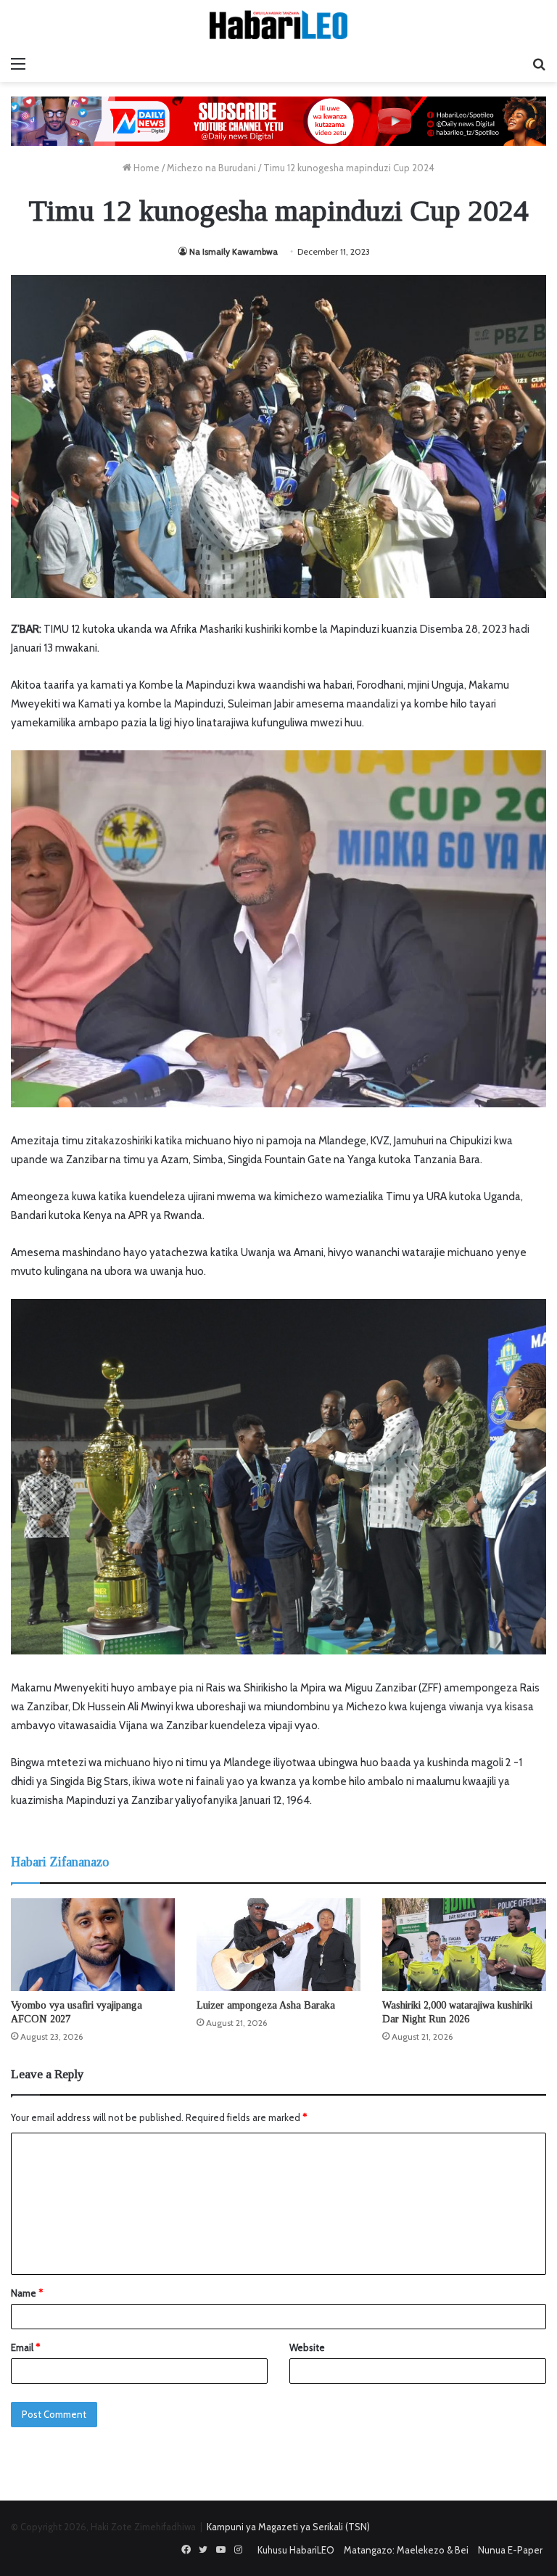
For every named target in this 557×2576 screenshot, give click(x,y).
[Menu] (18, 64)
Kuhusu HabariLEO (296, 2550)
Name (27, 2293)
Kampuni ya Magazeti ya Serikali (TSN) (288, 2527)
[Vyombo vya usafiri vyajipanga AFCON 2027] (93, 1944)
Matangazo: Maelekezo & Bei (406, 2550)
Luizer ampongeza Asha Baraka (266, 2005)
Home (145, 168)
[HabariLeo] (278, 25)
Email (25, 2347)
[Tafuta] (539, 64)
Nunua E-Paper (510, 2550)
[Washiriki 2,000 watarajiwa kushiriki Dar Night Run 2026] (464, 1944)
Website (307, 2347)
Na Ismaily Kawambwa (234, 251)
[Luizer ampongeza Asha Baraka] (278, 1944)
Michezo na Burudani (211, 168)
